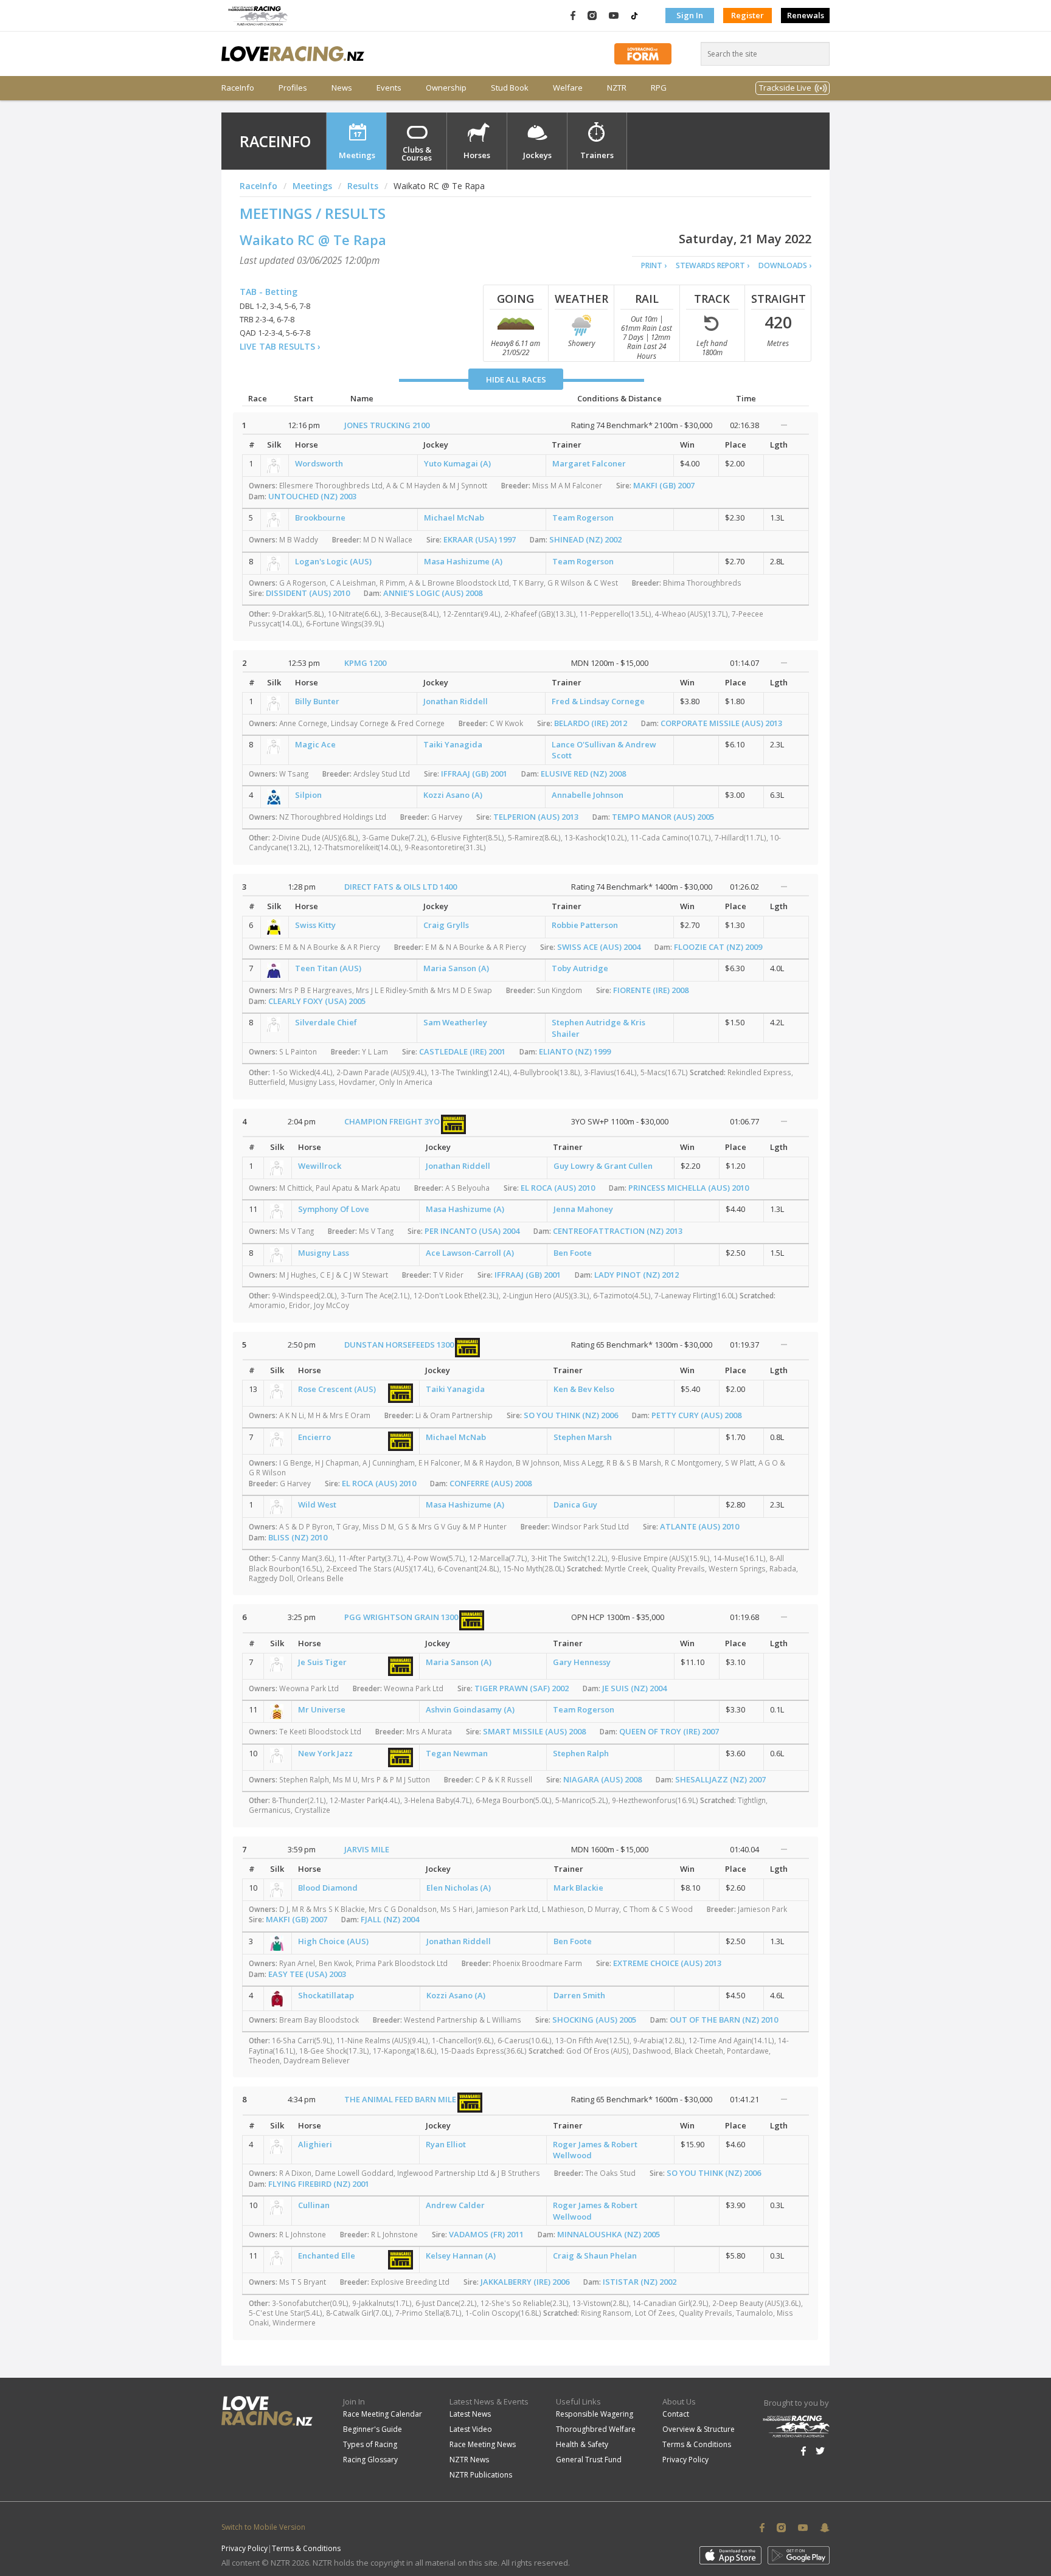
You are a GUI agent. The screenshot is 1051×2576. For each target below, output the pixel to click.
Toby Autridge (580, 968)
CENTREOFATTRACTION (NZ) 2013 (618, 1231)
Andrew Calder (455, 2205)
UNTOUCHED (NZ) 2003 (312, 496)
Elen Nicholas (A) (459, 1888)
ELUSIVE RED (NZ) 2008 (583, 774)
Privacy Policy (685, 2460)
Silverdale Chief (326, 1022)
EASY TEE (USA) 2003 (307, 1974)
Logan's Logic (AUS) (333, 561)
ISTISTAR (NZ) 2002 (640, 2282)
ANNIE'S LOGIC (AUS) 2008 (433, 593)
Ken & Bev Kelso (584, 1389)
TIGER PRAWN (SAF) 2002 (522, 1688)
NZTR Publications (481, 2475)
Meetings (357, 155)
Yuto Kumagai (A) (457, 463)
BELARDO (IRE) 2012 (591, 723)
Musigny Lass (324, 1253)
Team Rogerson (583, 518)
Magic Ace (315, 744)
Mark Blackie (578, 1888)
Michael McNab (454, 518)
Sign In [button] (690, 15)
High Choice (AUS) (333, 1941)
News (342, 88)
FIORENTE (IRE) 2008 (651, 990)
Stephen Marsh (583, 1437)
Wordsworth (319, 463)
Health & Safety (582, 2444)
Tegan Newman (457, 1753)
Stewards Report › (713, 265)
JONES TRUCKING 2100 (387, 425)
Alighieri (315, 2144)
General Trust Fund (589, 2460)
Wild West (317, 1504)
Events (389, 88)
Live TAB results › (280, 346)
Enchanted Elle (327, 2256)
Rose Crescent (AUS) (337, 1389)
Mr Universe (322, 1709)
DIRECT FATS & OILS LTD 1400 (401, 887)
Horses (477, 155)
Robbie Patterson (585, 925)
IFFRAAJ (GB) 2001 (474, 774)
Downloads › (785, 265)
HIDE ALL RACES (516, 379)
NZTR (617, 88)
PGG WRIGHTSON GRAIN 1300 (401, 1617)
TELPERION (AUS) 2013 (536, 817)
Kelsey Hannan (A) (461, 2256)
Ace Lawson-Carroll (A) (470, 1253)
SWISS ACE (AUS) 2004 (599, 947)
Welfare (568, 88)
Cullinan (314, 2205)
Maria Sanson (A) (456, 968)
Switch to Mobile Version (263, 2527)
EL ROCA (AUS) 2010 (558, 1188)
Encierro (314, 1437)
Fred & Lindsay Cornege (598, 701)
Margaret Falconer (589, 463)
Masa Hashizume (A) (463, 561)
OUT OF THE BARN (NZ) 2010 (724, 2020)
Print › (654, 265)
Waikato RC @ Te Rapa (313, 240)
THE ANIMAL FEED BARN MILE (400, 2099)
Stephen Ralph (581, 1753)
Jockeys (537, 155)
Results (363, 186)
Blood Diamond (328, 1888)
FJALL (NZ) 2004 (390, 1919)
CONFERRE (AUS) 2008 (491, 1483)
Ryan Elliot (446, 2144)
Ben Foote (573, 1253)
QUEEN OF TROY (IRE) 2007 (669, 1731)
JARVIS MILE (367, 1849)
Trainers (597, 155)
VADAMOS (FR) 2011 (486, 2234)
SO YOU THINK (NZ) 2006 (571, 1415)
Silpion (308, 795)
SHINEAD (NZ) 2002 (585, 539)
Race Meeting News (483, 2444)
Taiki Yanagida (453, 744)
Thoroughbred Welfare (596, 2429)
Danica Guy (575, 1504)
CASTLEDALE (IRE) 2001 (462, 1051)
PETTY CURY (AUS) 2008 (696, 1415)
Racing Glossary (370, 2460)
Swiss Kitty (315, 925)
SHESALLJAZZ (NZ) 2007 (720, 1779)
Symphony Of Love (334, 1209)
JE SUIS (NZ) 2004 (634, 1688)
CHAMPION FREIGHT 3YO (392, 1121)
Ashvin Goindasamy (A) (470, 1709)
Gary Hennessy (582, 1662)
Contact (676, 2414)
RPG (659, 88)
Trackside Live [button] (785, 88)
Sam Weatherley (455, 1022)
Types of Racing (370, 2444)
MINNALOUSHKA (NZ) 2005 (609, 2234)
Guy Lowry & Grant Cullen (603, 1166)
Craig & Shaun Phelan (595, 2256)
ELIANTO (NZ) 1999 (575, 1051)
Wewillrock (320, 1166)
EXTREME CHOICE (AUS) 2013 (667, 1963)
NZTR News (469, 2460)
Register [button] (747, 15)
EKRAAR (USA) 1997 (480, 539)
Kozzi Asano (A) (453, 795)
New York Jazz (325, 1753)
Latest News (470, 2414)
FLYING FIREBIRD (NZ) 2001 (319, 2184)
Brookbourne (320, 518)
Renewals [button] (806, 15)
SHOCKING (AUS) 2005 (594, 2020)
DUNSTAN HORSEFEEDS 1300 (399, 1345)
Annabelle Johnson (588, 795)
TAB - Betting (269, 292)
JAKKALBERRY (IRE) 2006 (525, 2282)
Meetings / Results (313, 213)
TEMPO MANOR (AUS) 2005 (663, 817)
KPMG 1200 (365, 663)
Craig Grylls (446, 925)
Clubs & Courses (417, 154)
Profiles (293, 88)
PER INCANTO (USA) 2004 (472, 1231)
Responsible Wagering (595, 2414)
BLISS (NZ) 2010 (298, 1537)
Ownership (446, 88)
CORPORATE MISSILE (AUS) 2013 (721, 723)
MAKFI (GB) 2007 (664, 485)
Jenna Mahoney (583, 1209)
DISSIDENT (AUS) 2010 (308, 593)
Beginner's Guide (373, 2429)
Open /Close (784, 425)
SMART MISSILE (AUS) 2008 (534, 1731)
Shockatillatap (326, 1995)
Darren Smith (579, 1995)
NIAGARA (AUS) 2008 (602, 1779)
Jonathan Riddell (456, 701)
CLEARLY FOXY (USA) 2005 (317, 1001)
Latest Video (471, 2429)
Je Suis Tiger (322, 1662)
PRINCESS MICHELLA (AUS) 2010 (689, 1188)
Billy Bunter (317, 701)
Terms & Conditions (697, 2444)
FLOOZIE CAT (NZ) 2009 (718, 947)
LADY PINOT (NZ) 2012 (636, 1275)
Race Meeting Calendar (383, 2414)
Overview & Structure (699, 2429)
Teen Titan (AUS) (328, 968)
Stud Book (510, 88)
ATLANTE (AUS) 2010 (699, 1526)
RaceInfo (238, 88)
